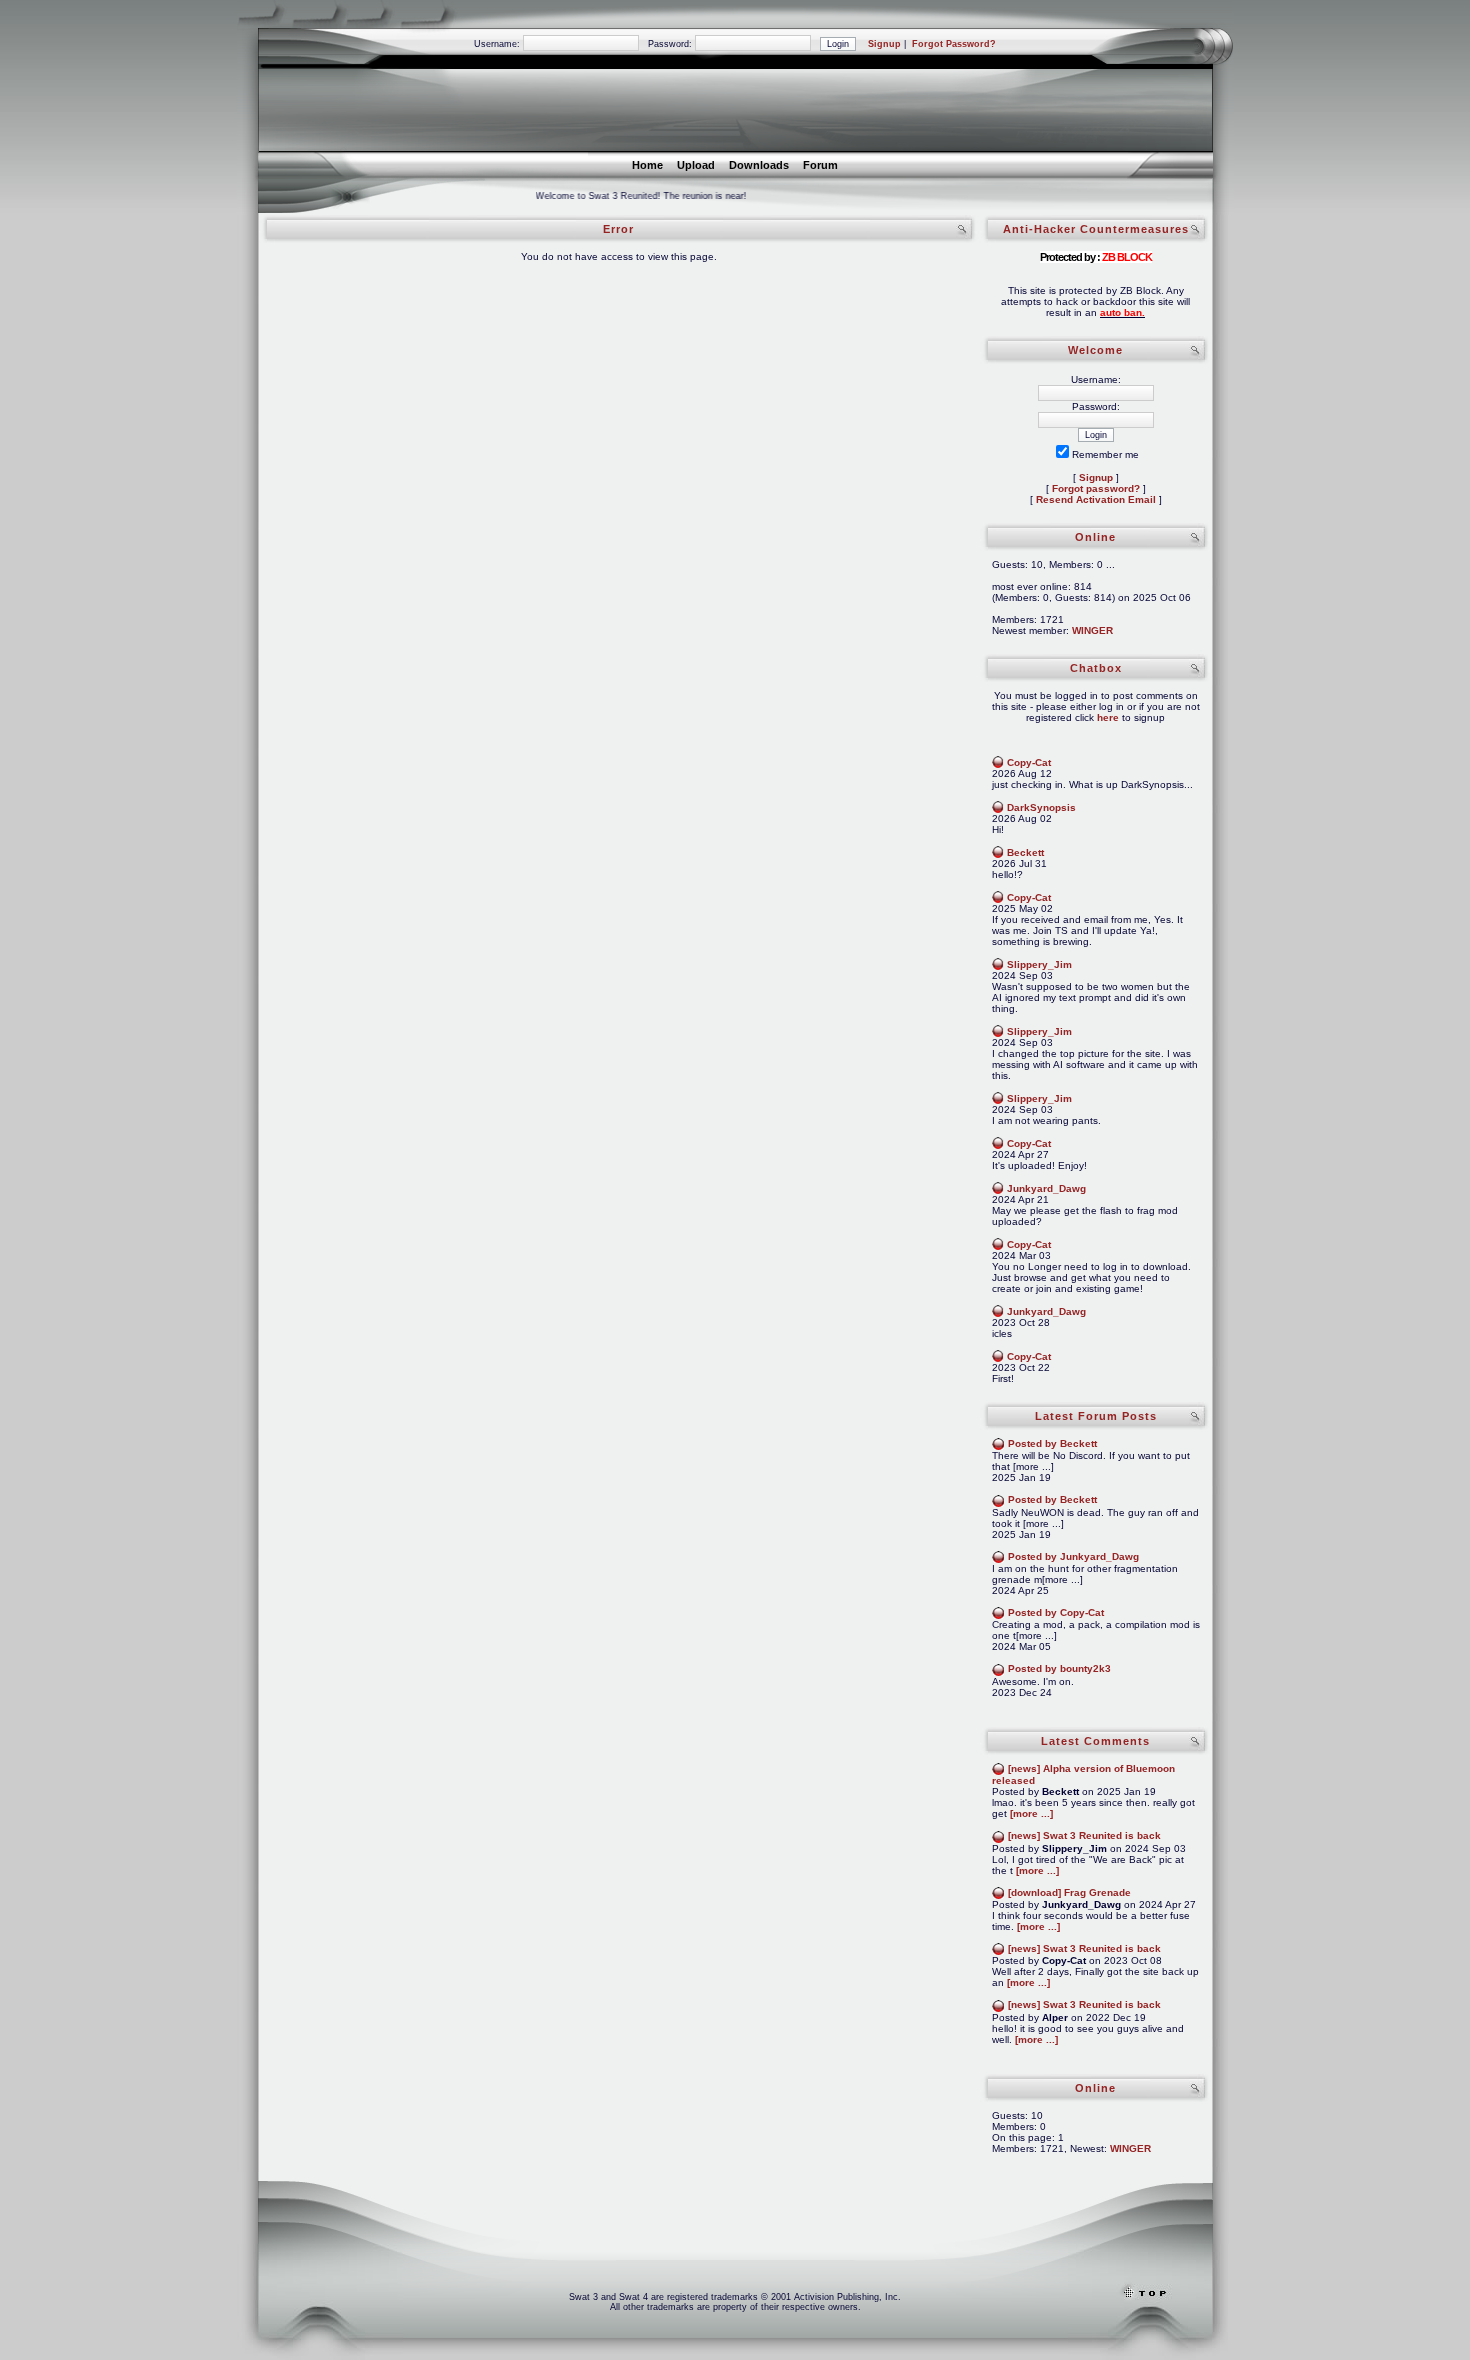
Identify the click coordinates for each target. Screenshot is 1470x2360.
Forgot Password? (954, 44)
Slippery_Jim (1039, 964)
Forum (820, 165)
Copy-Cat (1029, 762)
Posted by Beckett (1052, 1443)
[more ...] (1031, 1813)
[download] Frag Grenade (1069, 1892)
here (1108, 717)
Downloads (759, 165)
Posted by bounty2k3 (1059, 1668)
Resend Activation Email (1096, 499)
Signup (884, 44)
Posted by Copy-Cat (1056, 1612)
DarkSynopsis (1041, 807)
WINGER (1092, 630)
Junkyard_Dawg (1046, 1188)
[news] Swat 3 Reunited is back (1084, 1835)
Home (647, 165)
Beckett (1025, 852)
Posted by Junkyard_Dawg (1073, 1556)
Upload (696, 165)
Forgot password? (1096, 488)
